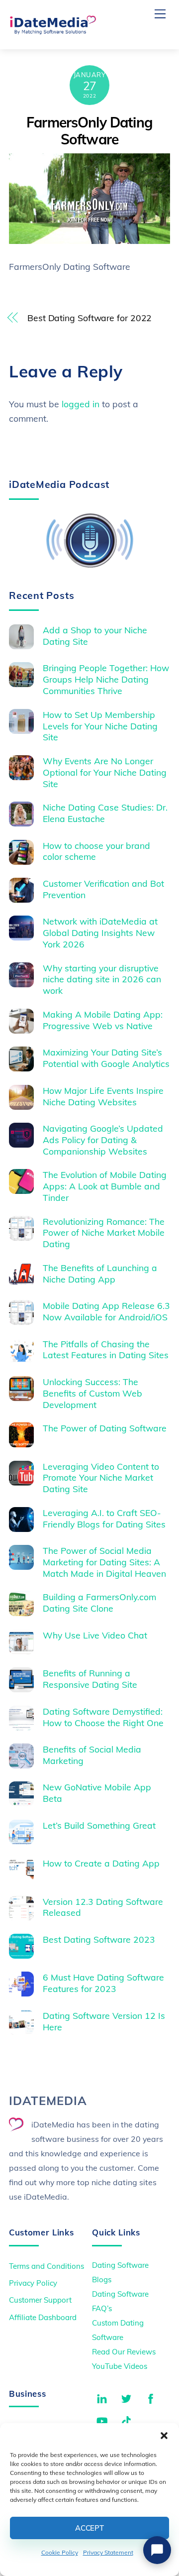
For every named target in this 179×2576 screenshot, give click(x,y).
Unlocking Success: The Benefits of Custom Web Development (92, 1393)
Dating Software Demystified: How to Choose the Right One (103, 1717)
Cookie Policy (60, 2552)
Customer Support (40, 2300)
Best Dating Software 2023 (99, 1939)
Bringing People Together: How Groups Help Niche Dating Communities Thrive (106, 679)
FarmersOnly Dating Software (89, 131)
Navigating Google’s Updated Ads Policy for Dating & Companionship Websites (103, 1140)
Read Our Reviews (124, 2352)
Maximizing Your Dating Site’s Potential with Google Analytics (106, 1058)
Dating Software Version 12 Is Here (104, 2021)
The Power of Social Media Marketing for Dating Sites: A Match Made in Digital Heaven (104, 1562)
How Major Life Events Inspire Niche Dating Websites (103, 1096)
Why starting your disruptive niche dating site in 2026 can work (102, 979)
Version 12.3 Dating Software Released (103, 1907)
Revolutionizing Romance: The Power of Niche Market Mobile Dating (104, 1233)
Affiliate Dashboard (43, 2317)
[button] (164, 2436)
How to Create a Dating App (101, 1863)
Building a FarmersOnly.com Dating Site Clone (99, 1602)
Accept (89, 2528)
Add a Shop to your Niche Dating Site (95, 636)
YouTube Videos (120, 2366)
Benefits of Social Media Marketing (92, 1755)
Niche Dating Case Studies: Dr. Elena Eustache (105, 813)
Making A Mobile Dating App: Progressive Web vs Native (103, 1020)
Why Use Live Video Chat (95, 1635)
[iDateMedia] (53, 31)
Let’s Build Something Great (99, 1825)
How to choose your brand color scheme (96, 851)
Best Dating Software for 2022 (89, 318)
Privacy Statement (108, 2552)
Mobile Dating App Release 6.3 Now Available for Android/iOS (106, 1311)
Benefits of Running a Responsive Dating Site (90, 1679)
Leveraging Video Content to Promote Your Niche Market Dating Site (101, 1478)
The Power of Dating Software (105, 1428)
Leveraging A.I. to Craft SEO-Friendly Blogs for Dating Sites (104, 1518)
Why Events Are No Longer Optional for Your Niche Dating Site (105, 772)
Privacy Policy (33, 2283)
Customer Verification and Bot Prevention (103, 889)
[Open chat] (157, 2550)
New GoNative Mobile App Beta (97, 1793)
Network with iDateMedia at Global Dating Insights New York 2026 (100, 933)
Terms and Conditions (46, 2266)
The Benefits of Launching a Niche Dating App (100, 1273)
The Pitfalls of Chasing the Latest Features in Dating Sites (106, 1349)
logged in (81, 404)
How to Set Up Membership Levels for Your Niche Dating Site (100, 726)
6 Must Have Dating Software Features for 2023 (103, 1983)
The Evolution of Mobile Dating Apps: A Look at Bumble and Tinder (105, 1186)
